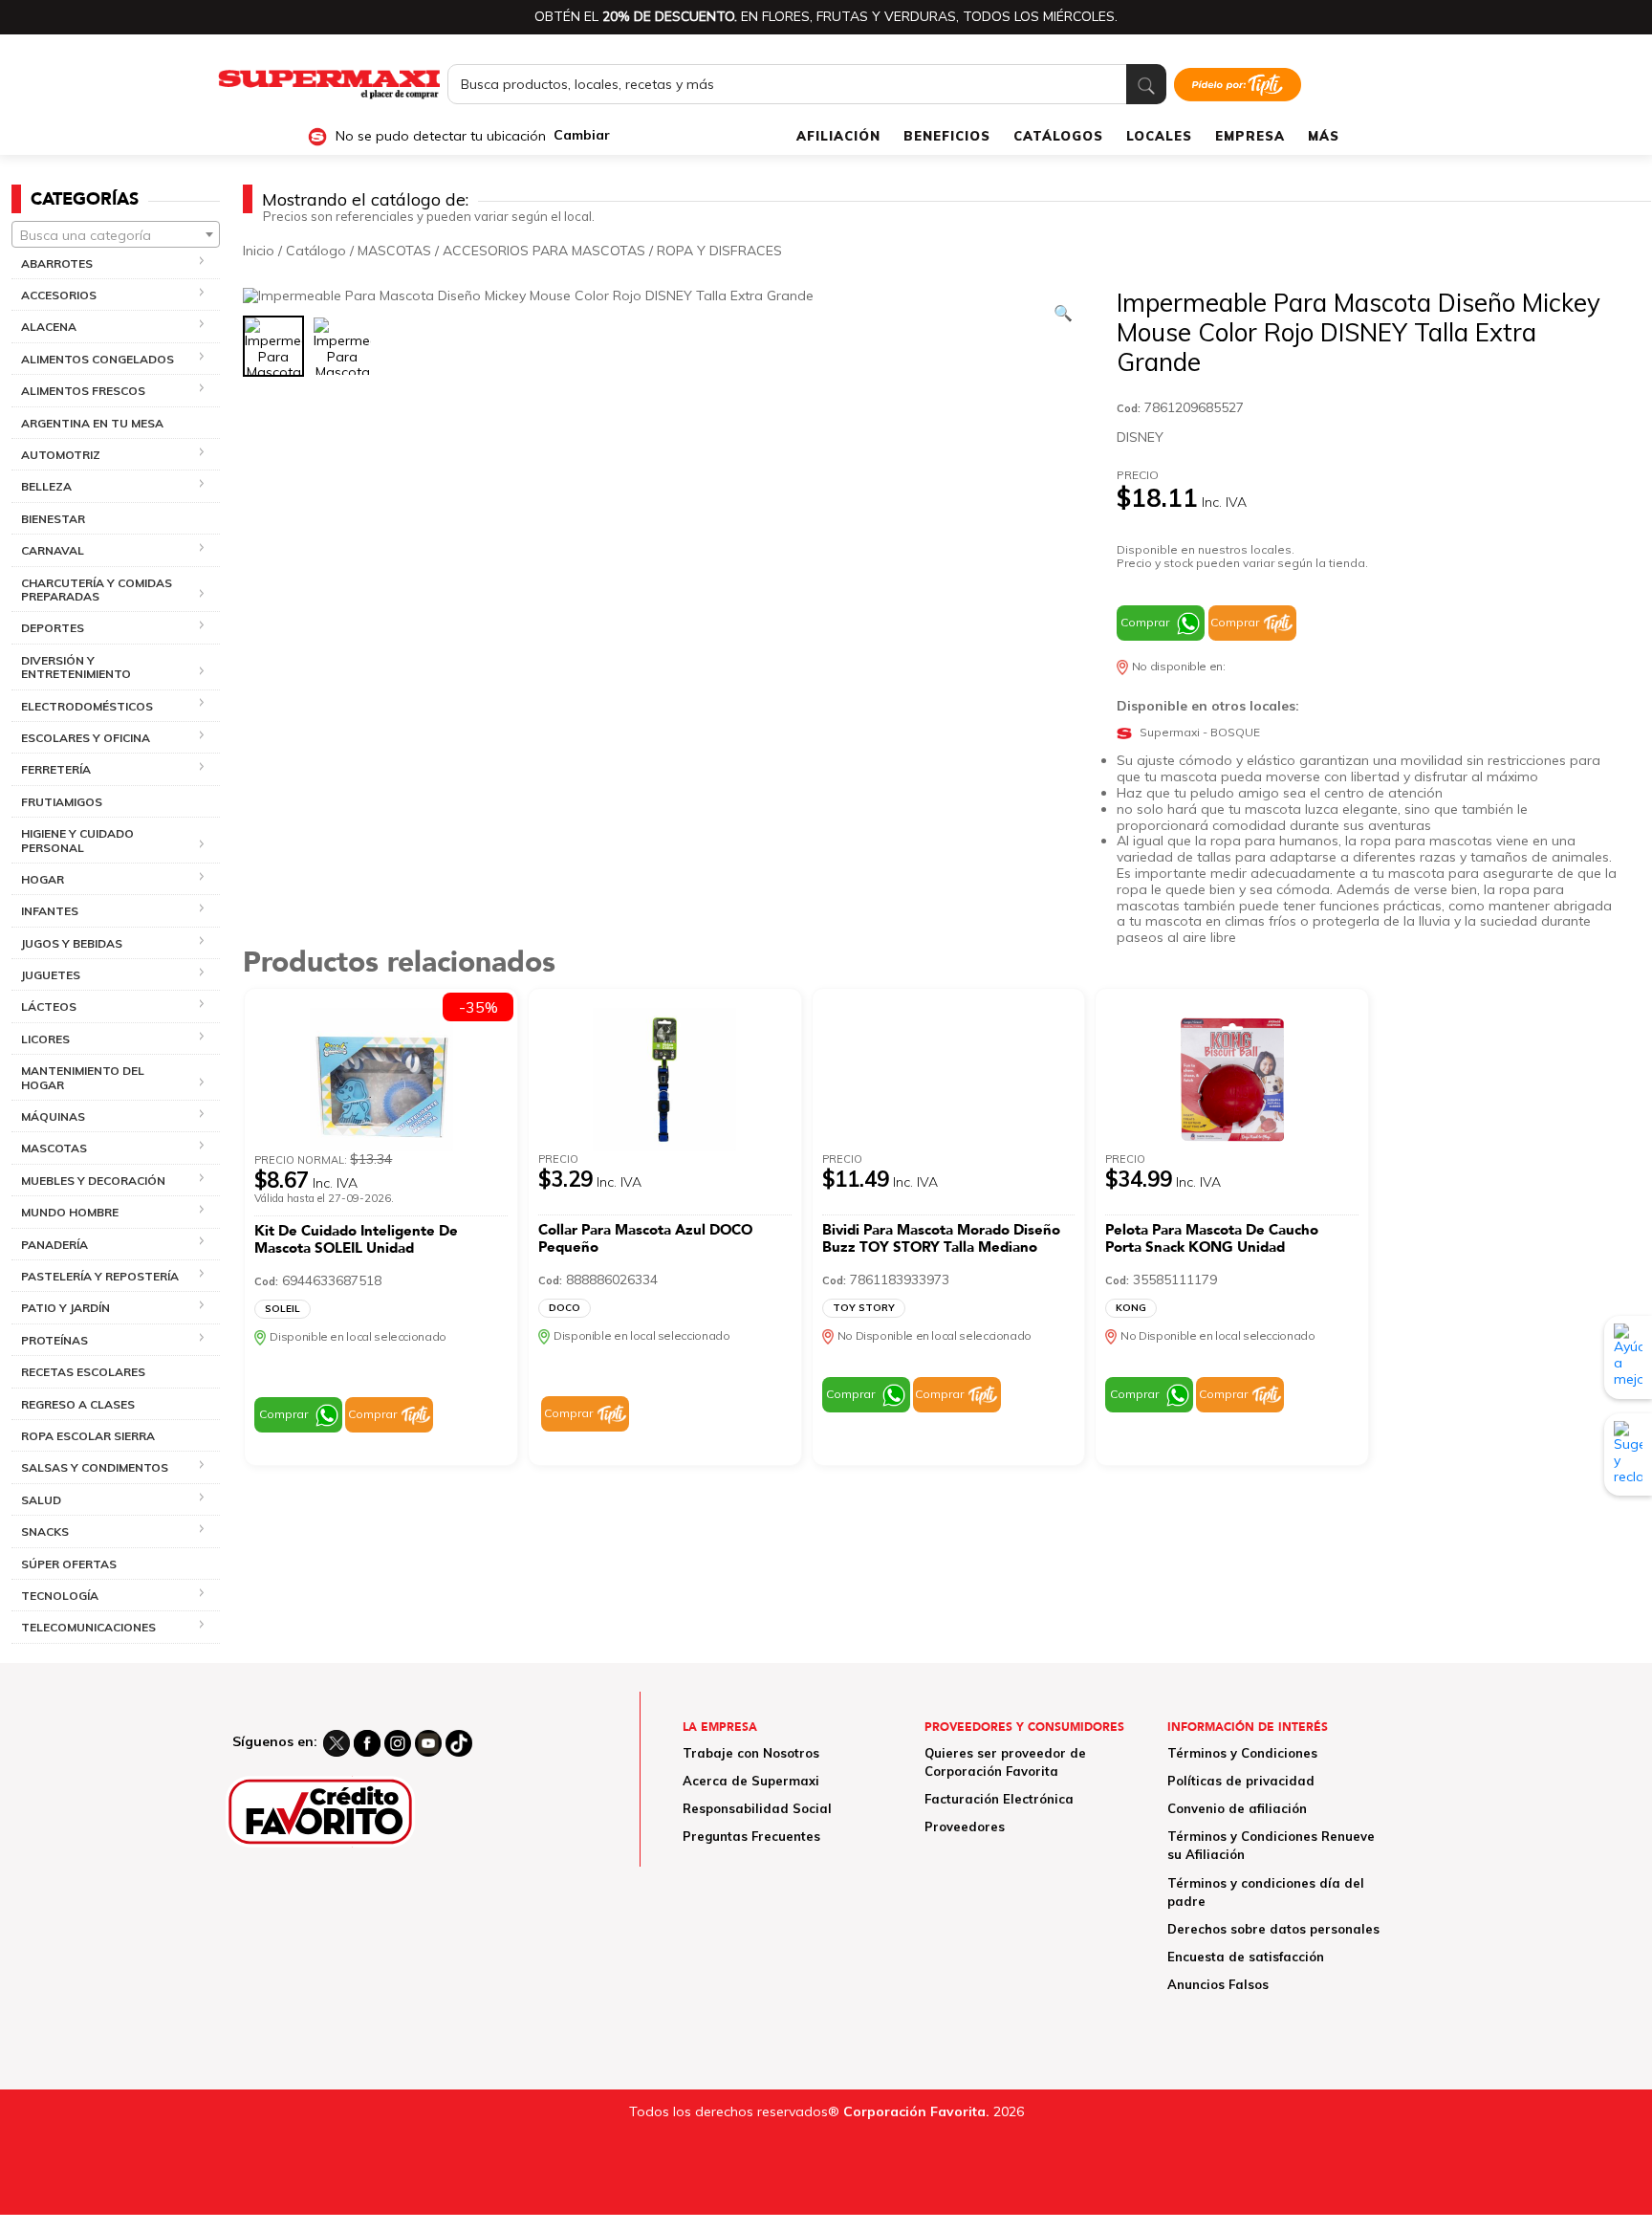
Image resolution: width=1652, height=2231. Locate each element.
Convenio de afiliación (1237, 1808)
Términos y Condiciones (1242, 1753)
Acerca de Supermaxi (751, 1781)
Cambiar (582, 135)
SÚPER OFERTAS (69, 1564)
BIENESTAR (53, 519)
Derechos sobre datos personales (1273, 1929)
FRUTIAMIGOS (62, 802)
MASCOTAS (394, 251)
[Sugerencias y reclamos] (1628, 1455)
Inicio (259, 251)
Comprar (1145, 622)
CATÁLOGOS (1058, 136)
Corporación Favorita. (916, 2111)
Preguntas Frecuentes (751, 1836)
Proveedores (965, 1826)
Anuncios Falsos (1218, 1984)
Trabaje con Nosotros (751, 1753)
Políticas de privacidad (1241, 1781)
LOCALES (1159, 136)
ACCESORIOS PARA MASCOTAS (544, 251)
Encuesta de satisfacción (1246, 1957)
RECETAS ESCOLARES (83, 1372)
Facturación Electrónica (999, 1799)
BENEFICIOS (947, 136)
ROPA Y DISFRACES (719, 251)
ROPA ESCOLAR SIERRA (88, 1436)
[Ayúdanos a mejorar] (1628, 1357)
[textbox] (116, 235)
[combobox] (116, 234)
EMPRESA (1250, 136)
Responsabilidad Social (757, 1808)
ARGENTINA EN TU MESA (92, 423)
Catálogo (316, 251)
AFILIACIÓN (838, 136)
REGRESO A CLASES (78, 1404)
